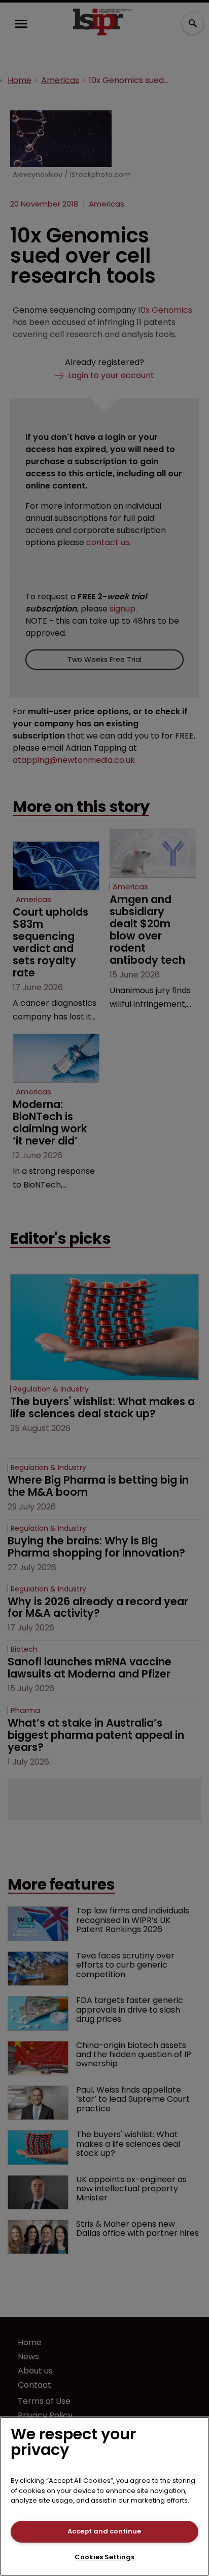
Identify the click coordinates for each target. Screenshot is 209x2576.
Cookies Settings (104, 2557)
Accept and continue (104, 2531)
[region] (104, 2496)
